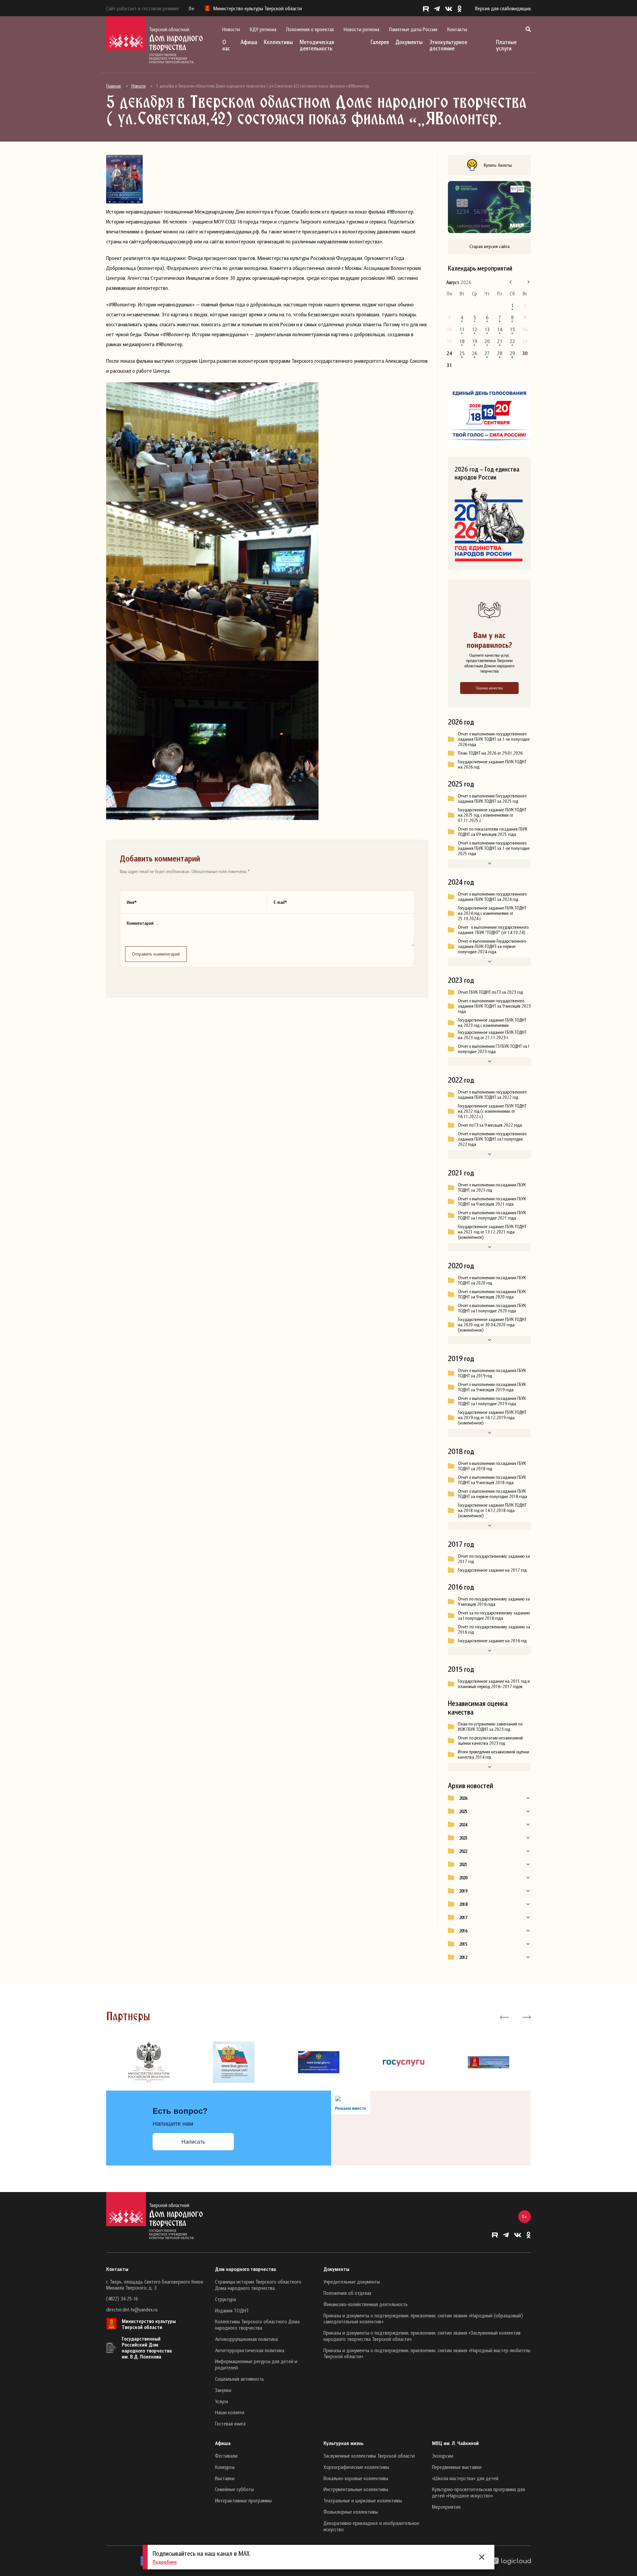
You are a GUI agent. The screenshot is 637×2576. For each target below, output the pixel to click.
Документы (409, 42)
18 (462, 341)
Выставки (225, 2478)
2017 (463, 1917)
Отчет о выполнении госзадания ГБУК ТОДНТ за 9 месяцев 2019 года (492, 1387)
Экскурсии (443, 2456)
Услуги (221, 2401)
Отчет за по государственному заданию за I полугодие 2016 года (494, 1615)
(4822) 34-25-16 (122, 2298)
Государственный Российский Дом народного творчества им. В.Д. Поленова (147, 2348)
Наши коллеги (230, 2412)
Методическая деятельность (317, 45)
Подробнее (165, 2562)
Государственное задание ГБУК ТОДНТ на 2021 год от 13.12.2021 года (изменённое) (492, 1232)
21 (500, 341)
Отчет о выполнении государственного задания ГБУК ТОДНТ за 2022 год (492, 1095)
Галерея (380, 42)
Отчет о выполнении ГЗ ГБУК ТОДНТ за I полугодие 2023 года (494, 1049)
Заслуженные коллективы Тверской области (369, 2456)
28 (500, 353)
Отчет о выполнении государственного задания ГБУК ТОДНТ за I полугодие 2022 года (492, 1139)
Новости (231, 29)
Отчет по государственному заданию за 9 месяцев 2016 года (494, 1602)
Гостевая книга (230, 2423)
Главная (113, 86)
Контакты (457, 29)
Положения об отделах (347, 2293)
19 (474, 341)
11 (462, 329)
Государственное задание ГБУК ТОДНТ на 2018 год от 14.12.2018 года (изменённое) (492, 1510)
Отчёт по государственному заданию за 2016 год (494, 1629)
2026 (463, 1798)
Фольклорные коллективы (351, 2512)
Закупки (223, 2390)
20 (487, 341)
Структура (225, 2299)
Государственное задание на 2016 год (492, 1641)
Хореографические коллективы (356, 2467)
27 (487, 353)
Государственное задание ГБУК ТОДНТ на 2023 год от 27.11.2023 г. (492, 1035)
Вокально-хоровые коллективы (356, 2478)
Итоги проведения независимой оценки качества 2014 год (494, 1754)
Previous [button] (504, 2017)
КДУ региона (263, 29)
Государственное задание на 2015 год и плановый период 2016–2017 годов (494, 1684)
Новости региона (361, 29)
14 (500, 329)
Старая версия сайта (490, 246)
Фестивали (226, 2456)
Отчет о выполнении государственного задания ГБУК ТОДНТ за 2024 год (492, 897)
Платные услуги (506, 45)
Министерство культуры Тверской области (149, 2324)
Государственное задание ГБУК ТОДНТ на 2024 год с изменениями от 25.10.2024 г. (492, 913)
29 (512, 353)
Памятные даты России (413, 29)
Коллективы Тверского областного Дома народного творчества (257, 2325)
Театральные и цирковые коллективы (363, 2500)
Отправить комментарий (156, 954)
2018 (463, 1904)
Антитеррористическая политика (250, 2350)
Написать (193, 2142)
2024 (463, 1825)
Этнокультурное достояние (448, 45)
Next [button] (526, 2017)
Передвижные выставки (457, 2467)
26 (474, 353)
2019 (463, 1891)
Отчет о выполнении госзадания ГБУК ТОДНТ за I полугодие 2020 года (492, 1308)
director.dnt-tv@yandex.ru (132, 2309)
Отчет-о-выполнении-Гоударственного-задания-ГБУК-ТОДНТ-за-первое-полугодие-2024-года (493, 946)
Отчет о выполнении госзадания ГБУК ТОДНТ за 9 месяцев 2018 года (492, 1480)
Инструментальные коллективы (356, 2489)
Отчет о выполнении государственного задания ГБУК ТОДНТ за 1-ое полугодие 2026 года (494, 739)
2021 (463, 1864)
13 (487, 329)
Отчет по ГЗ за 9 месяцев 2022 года (490, 1125)
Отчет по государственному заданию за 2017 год (494, 1559)
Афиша (249, 42)
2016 (463, 1931)
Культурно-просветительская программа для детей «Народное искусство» (478, 2492)
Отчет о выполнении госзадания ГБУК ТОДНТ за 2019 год (492, 1373)
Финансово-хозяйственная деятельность (366, 2304)
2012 (463, 1957)
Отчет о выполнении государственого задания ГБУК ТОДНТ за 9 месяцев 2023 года (494, 1006)
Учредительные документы (352, 2282)
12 (474, 329)
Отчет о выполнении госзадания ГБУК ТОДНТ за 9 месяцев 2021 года (492, 1201)
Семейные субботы (234, 2489)
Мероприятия (446, 2507)
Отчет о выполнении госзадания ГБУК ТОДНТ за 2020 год (492, 1280)
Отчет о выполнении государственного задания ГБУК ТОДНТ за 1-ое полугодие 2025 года (494, 848)
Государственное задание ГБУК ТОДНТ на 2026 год (492, 764)
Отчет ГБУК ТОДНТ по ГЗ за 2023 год (490, 992)
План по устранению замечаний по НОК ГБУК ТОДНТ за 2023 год (490, 1727)
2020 (463, 1878)
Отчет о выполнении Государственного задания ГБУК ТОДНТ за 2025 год (492, 798)
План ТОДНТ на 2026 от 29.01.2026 (490, 753)
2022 (463, 1851)
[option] (149, 2062)
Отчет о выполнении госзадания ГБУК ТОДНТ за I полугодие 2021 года (492, 1215)
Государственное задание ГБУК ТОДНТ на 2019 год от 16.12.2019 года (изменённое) (492, 1417)
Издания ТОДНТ (232, 2310)
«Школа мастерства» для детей (465, 2478)
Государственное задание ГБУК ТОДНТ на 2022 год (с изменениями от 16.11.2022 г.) (492, 1111)
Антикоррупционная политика (246, 2339)
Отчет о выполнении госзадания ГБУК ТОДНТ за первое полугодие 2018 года (493, 1494)
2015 (463, 1944)
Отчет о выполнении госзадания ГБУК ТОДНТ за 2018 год (492, 1466)
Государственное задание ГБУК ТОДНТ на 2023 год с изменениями (492, 1023)
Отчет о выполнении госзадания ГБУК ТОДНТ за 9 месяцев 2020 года (492, 1294)
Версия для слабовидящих (503, 8)
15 (512, 329)
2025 (463, 1811)
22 (512, 341)
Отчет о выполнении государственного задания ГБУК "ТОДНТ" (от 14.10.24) (493, 930)
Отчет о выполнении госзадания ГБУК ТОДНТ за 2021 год (492, 1187)
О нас (226, 45)
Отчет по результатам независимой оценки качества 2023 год (490, 1740)
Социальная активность (240, 2379)
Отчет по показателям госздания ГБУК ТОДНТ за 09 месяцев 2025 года (493, 832)
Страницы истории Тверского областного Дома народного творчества (258, 2285)
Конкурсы (225, 2467)
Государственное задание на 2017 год (492, 1570)
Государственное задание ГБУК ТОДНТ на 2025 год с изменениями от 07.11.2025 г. (492, 815)
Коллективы (278, 42)
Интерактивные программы (243, 2500)
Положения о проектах (310, 29)
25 (462, 353)
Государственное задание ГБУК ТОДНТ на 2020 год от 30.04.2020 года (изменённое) (492, 1325)
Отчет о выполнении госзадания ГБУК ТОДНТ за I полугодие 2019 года (492, 1401)
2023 (463, 1838)
